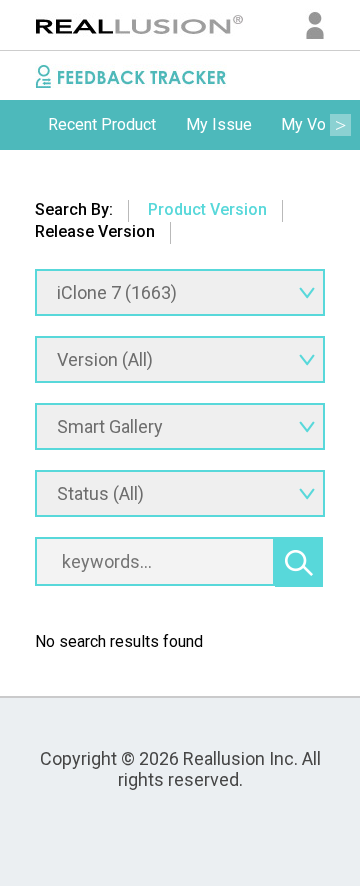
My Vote (310, 124)
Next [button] (340, 125)
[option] (102, 125)
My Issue (219, 124)
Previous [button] (20, 125)
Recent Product (102, 124)
